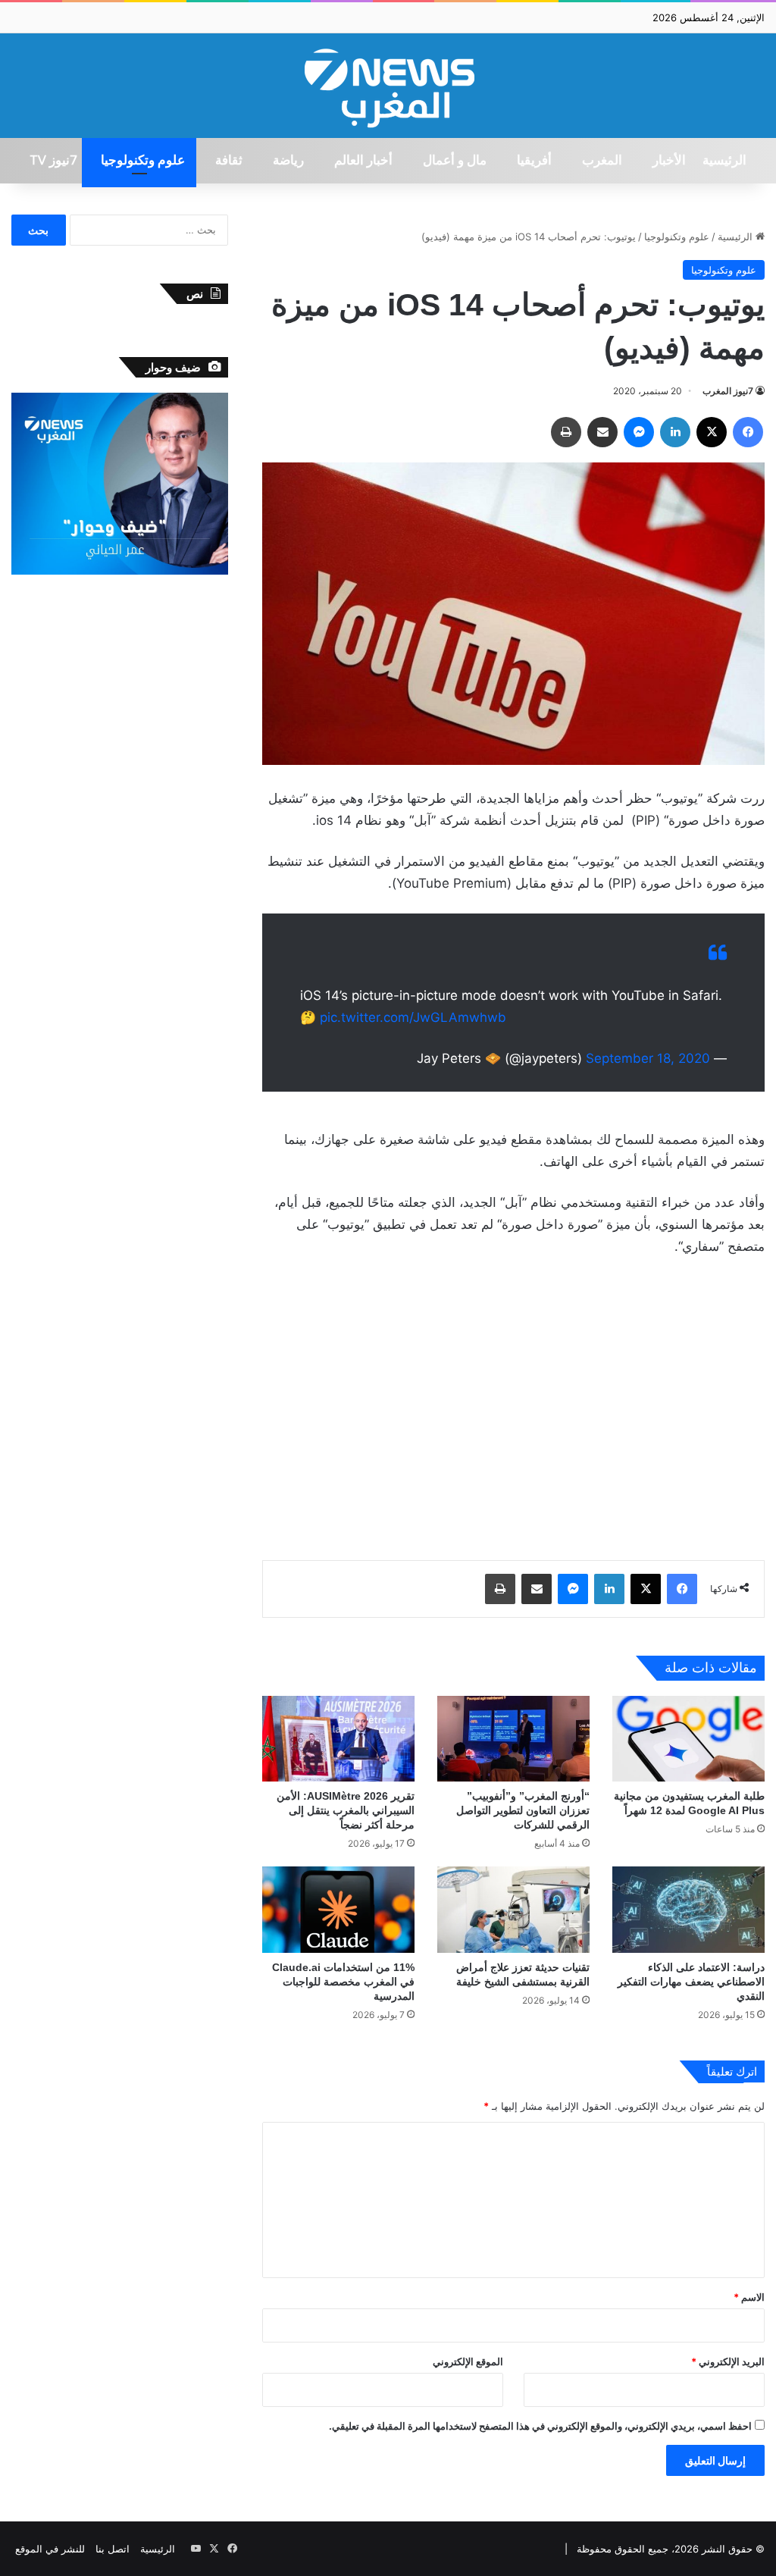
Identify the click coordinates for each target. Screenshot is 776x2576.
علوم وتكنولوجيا (143, 161)
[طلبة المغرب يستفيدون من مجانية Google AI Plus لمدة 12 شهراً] (688, 1739)
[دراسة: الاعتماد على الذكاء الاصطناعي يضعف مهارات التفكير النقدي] (688, 1909)
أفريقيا (534, 161)
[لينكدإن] (675, 432)
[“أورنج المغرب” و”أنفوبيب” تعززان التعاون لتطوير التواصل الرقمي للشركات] (513, 1739)
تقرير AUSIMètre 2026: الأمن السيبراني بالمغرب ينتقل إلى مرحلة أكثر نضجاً (346, 1810)
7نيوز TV (53, 161)
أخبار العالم (363, 161)
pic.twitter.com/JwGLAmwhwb (413, 1017)
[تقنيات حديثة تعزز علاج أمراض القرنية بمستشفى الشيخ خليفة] (513, 1909)
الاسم (749, 2297)
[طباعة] (566, 432)
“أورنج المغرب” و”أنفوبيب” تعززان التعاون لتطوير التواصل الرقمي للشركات (523, 1810)
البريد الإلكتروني (728, 2361)
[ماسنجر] (639, 432)
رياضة (288, 161)
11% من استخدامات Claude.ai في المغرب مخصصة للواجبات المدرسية (343, 1982)
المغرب (602, 161)
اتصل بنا (113, 2549)
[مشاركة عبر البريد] (602, 432)
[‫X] (712, 432)
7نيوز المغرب (728, 391)
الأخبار (669, 161)
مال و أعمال (455, 161)
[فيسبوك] (748, 432)
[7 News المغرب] (388, 86)
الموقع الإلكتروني (468, 2361)
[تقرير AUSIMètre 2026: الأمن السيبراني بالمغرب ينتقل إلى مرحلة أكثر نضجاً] (338, 1739)
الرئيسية (724, 161)
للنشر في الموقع (50, 2549)
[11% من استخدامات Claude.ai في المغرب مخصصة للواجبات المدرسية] (338, 1909)
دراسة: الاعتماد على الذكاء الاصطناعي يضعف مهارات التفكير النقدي (691, 1982)
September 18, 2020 (648, 1058)
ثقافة (229, 161)
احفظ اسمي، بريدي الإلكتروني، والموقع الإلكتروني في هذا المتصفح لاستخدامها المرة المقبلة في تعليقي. (540, 2426)
